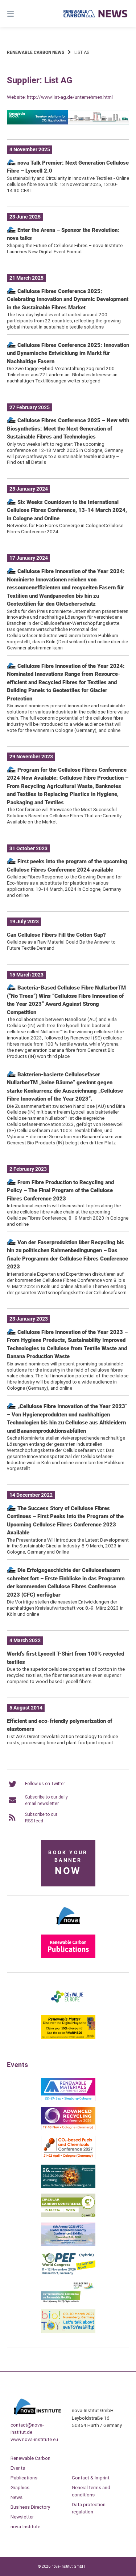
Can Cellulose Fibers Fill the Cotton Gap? (56, 935)
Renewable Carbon (30, 2458)
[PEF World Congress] (68, 2274)
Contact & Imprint (91, 2478)
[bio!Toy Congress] (68, 2331)
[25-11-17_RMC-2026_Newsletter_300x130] (68, 2100)
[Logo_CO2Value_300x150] (68, 2008)
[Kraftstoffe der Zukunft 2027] (68, 2302)
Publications (24, 2478)
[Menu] (19, 14)
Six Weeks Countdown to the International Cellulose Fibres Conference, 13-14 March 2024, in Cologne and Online (67, 510)
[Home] (96, 13)
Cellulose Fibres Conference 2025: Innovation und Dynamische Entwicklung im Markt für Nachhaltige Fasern (68, 353)
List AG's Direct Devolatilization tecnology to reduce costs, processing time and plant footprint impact (62, 1739)
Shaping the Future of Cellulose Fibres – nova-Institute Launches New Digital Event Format (65, 248)
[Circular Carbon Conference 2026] (68, 2216)
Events (18, 2468)
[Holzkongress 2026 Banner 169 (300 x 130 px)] (68, 2187)
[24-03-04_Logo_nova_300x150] (68, 1928)
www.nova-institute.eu (34, 2439)
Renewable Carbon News (36, 52)
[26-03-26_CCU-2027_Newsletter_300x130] (68, 2158)
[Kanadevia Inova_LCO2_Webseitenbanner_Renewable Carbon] (68, 123)
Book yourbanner (68, 1863)
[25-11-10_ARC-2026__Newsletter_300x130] (68, 2129)
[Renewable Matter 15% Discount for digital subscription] (68, 2037)
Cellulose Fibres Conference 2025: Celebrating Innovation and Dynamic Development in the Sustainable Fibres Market (68, 299)
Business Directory (30, 2507)
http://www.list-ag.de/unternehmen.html (70, 97)
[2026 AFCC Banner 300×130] (68, 2245)
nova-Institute (25, 2526)
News (17, 2497)
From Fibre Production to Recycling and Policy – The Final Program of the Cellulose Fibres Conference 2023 (60, 1190)
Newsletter (22, 2517)
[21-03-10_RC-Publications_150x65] (68, 1957)
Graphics (20, 2487)
